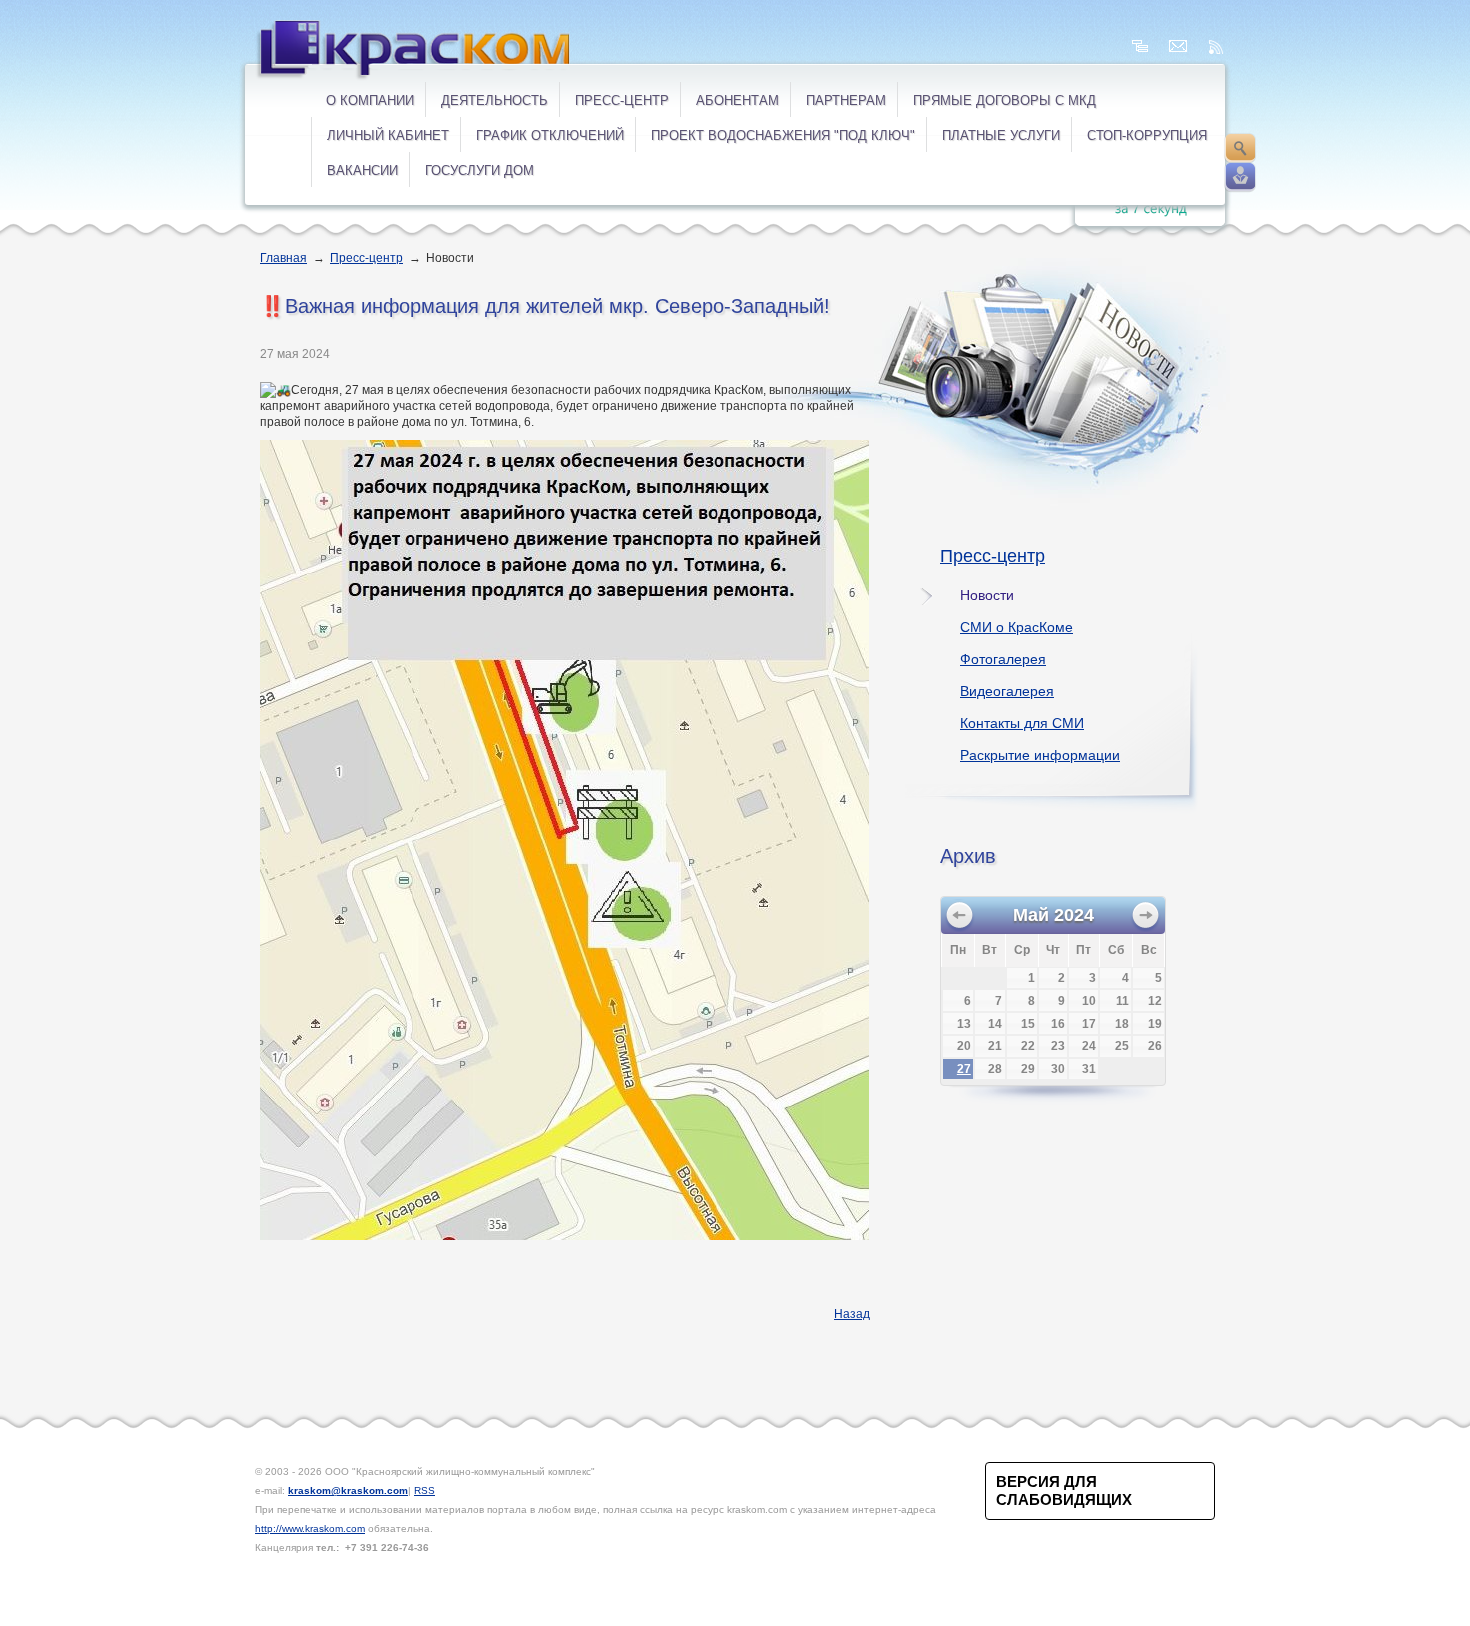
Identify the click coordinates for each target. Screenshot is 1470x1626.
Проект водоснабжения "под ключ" (783, 135)
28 (995, 1069)
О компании (370, 100)
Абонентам (737, 100)
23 (1058, 1046)
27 (964, 1069)
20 (964, 1046)
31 (1089, 1069)
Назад (852, 1314)
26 (1155, 1046)
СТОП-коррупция (1147, 135)
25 (1122, 1046)
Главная (283, 258)
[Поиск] (1240, 148)
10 (1089, 1001)
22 (1028, 1046)
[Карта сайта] (1140, 46)
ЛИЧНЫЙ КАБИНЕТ (388, 135)
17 (1089, 1024)
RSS (424, 1490)
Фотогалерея (1003, 659)
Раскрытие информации (1040, 755)
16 (1058, 1024)
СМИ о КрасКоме (1016, 627)
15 (1028, 1024)
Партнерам (846, 100)
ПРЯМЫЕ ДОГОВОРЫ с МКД (1004, 100)
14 (995, 1024)
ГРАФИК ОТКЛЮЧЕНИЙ (550, 135)
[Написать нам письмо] (1178, 46)
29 (1028, 1069)
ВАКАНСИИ (362, 170)
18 (1122, 1024)
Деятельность (494, 100)
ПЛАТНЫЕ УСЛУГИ (1001, 135)
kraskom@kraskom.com (348, 1490)
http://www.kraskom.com (310, 1528)
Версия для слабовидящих (1064, 1490)
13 (964, 1024)
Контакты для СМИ (1022, 723)
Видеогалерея (1007, 691)
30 (1058, 1069)
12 (1155, 1001)
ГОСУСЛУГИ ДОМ (479, 170)
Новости (987, 595)
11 (1122, 1001)
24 (1089, 1046)
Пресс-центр (622, 100)
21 (995, 1046)
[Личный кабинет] (1240, 177)
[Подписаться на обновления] (1216, 47)
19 (1155, 1024)
